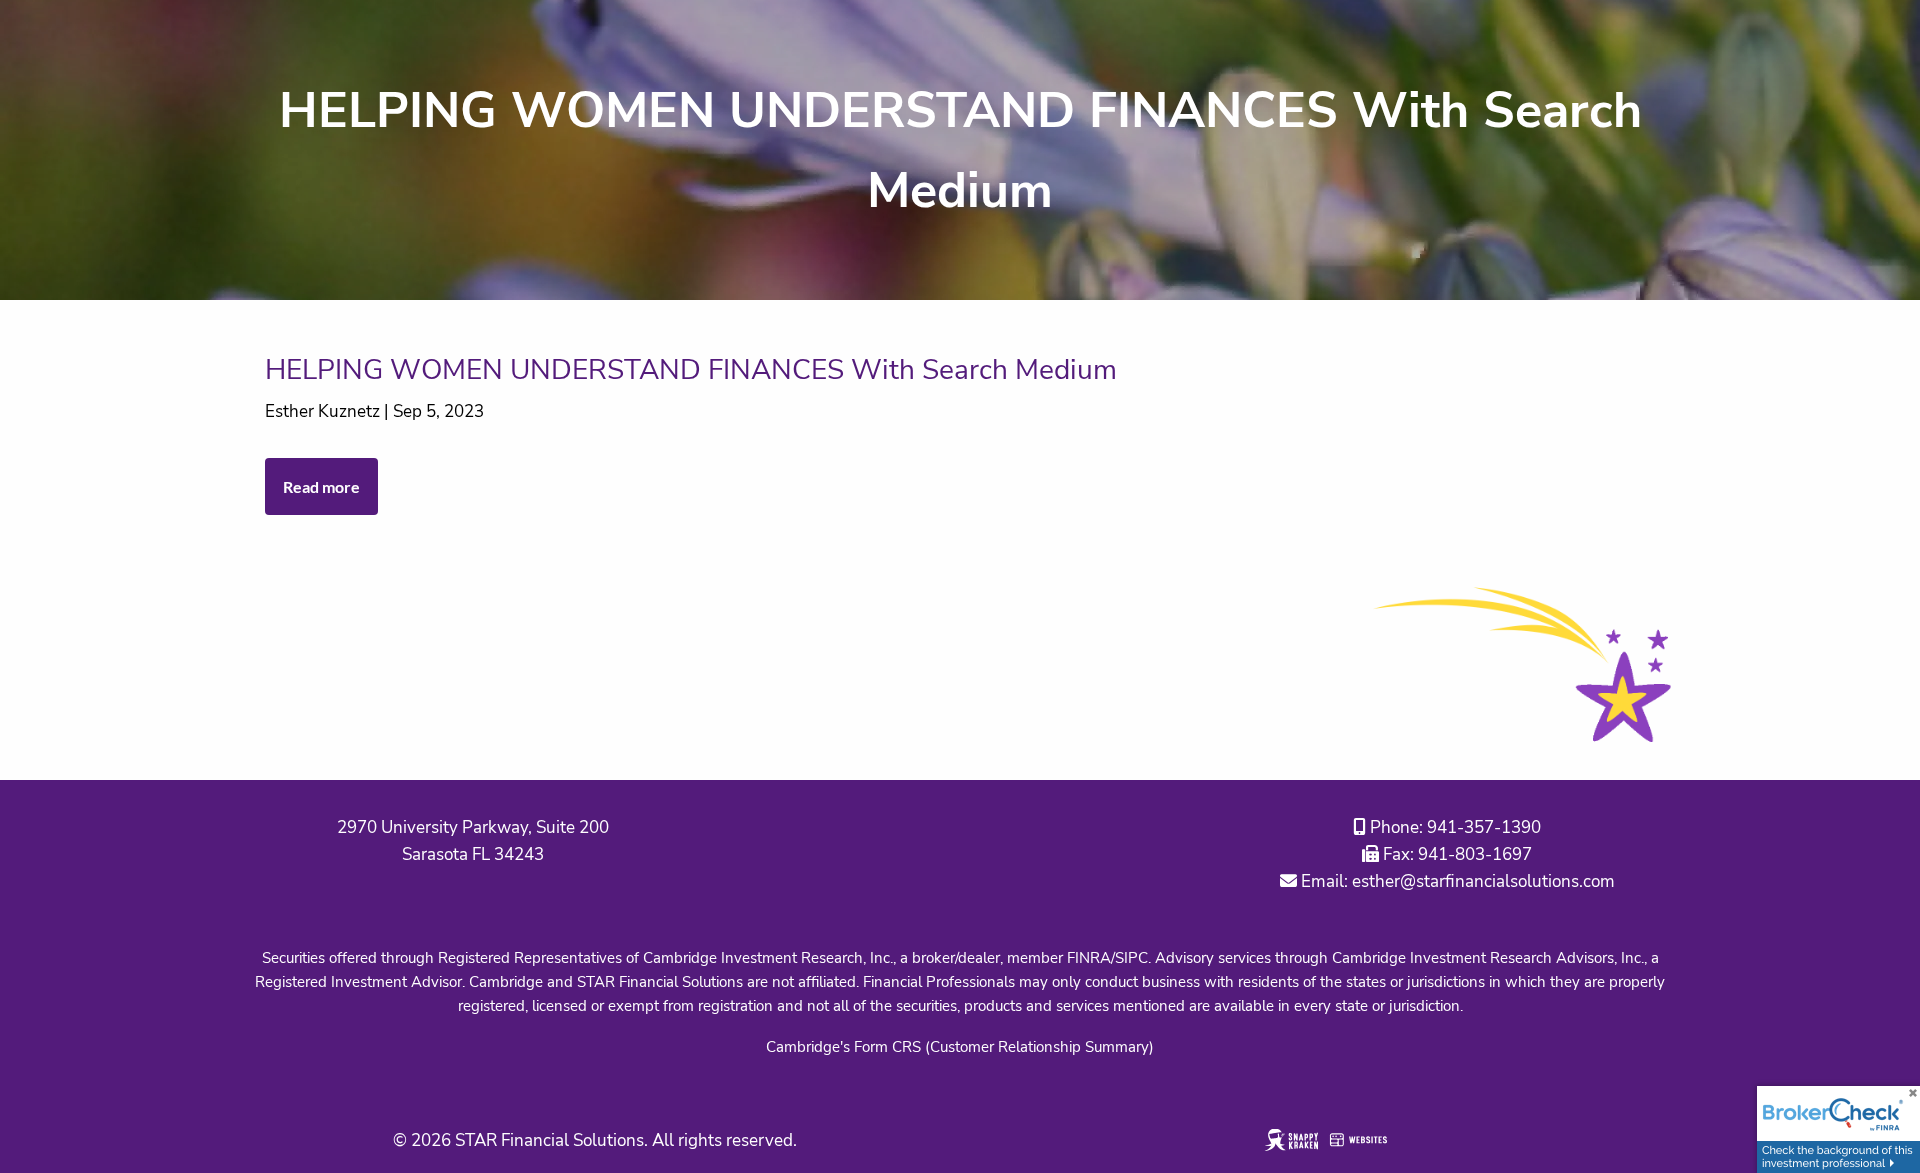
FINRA (1089, 958)
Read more (321, 486)
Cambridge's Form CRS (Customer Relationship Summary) (960, 1047)
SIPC (1131, 958)
